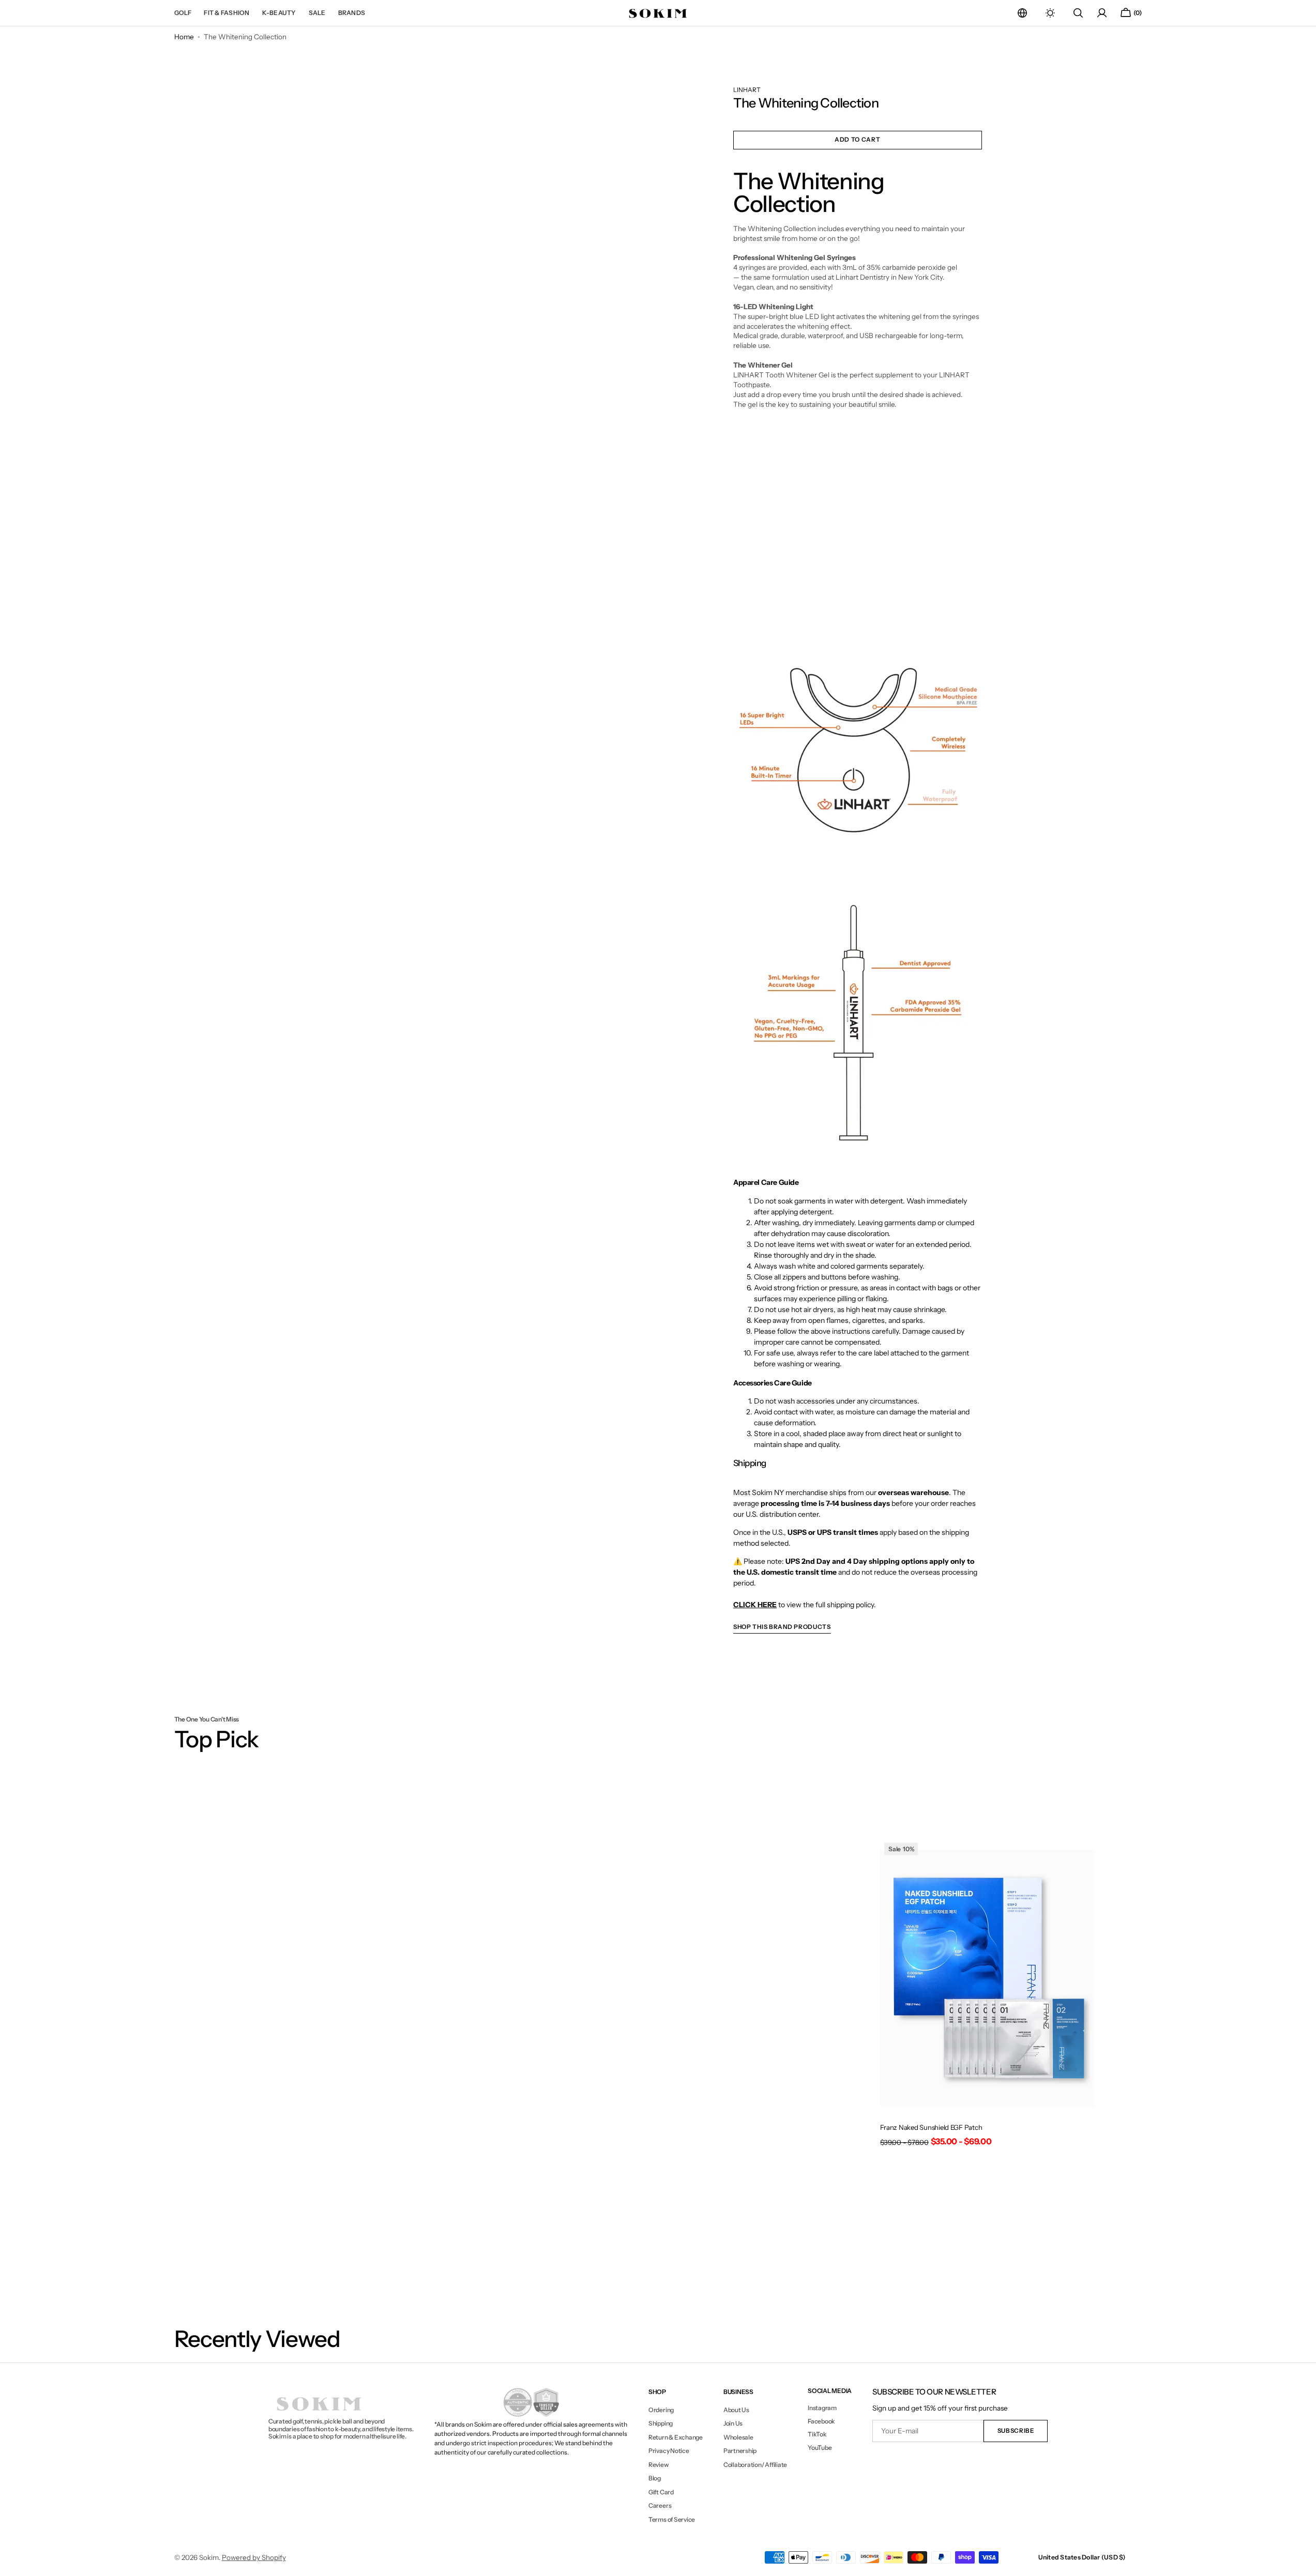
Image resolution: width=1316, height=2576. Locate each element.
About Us (736, 2410)
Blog (655, 2478)
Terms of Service (672, 2519)
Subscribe (1016, 2431)
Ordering (661, 2410)
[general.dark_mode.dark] (1050, 13)
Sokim (209, 2557)
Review (659, 2465)
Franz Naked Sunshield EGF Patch (931, 2127)
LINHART (747, 90)
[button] (1022, 13)
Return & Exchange (676, 2437)
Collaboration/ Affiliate (755, 2465)
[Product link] (987, 1996)
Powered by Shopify (254, 2557)
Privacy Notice (669, 2451)
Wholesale (738, 2437)
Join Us (733, 2423)
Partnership (740, 2451)
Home (184, 37)
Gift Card (661, 2492)
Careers (660, 2505)
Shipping (661, 2423)
